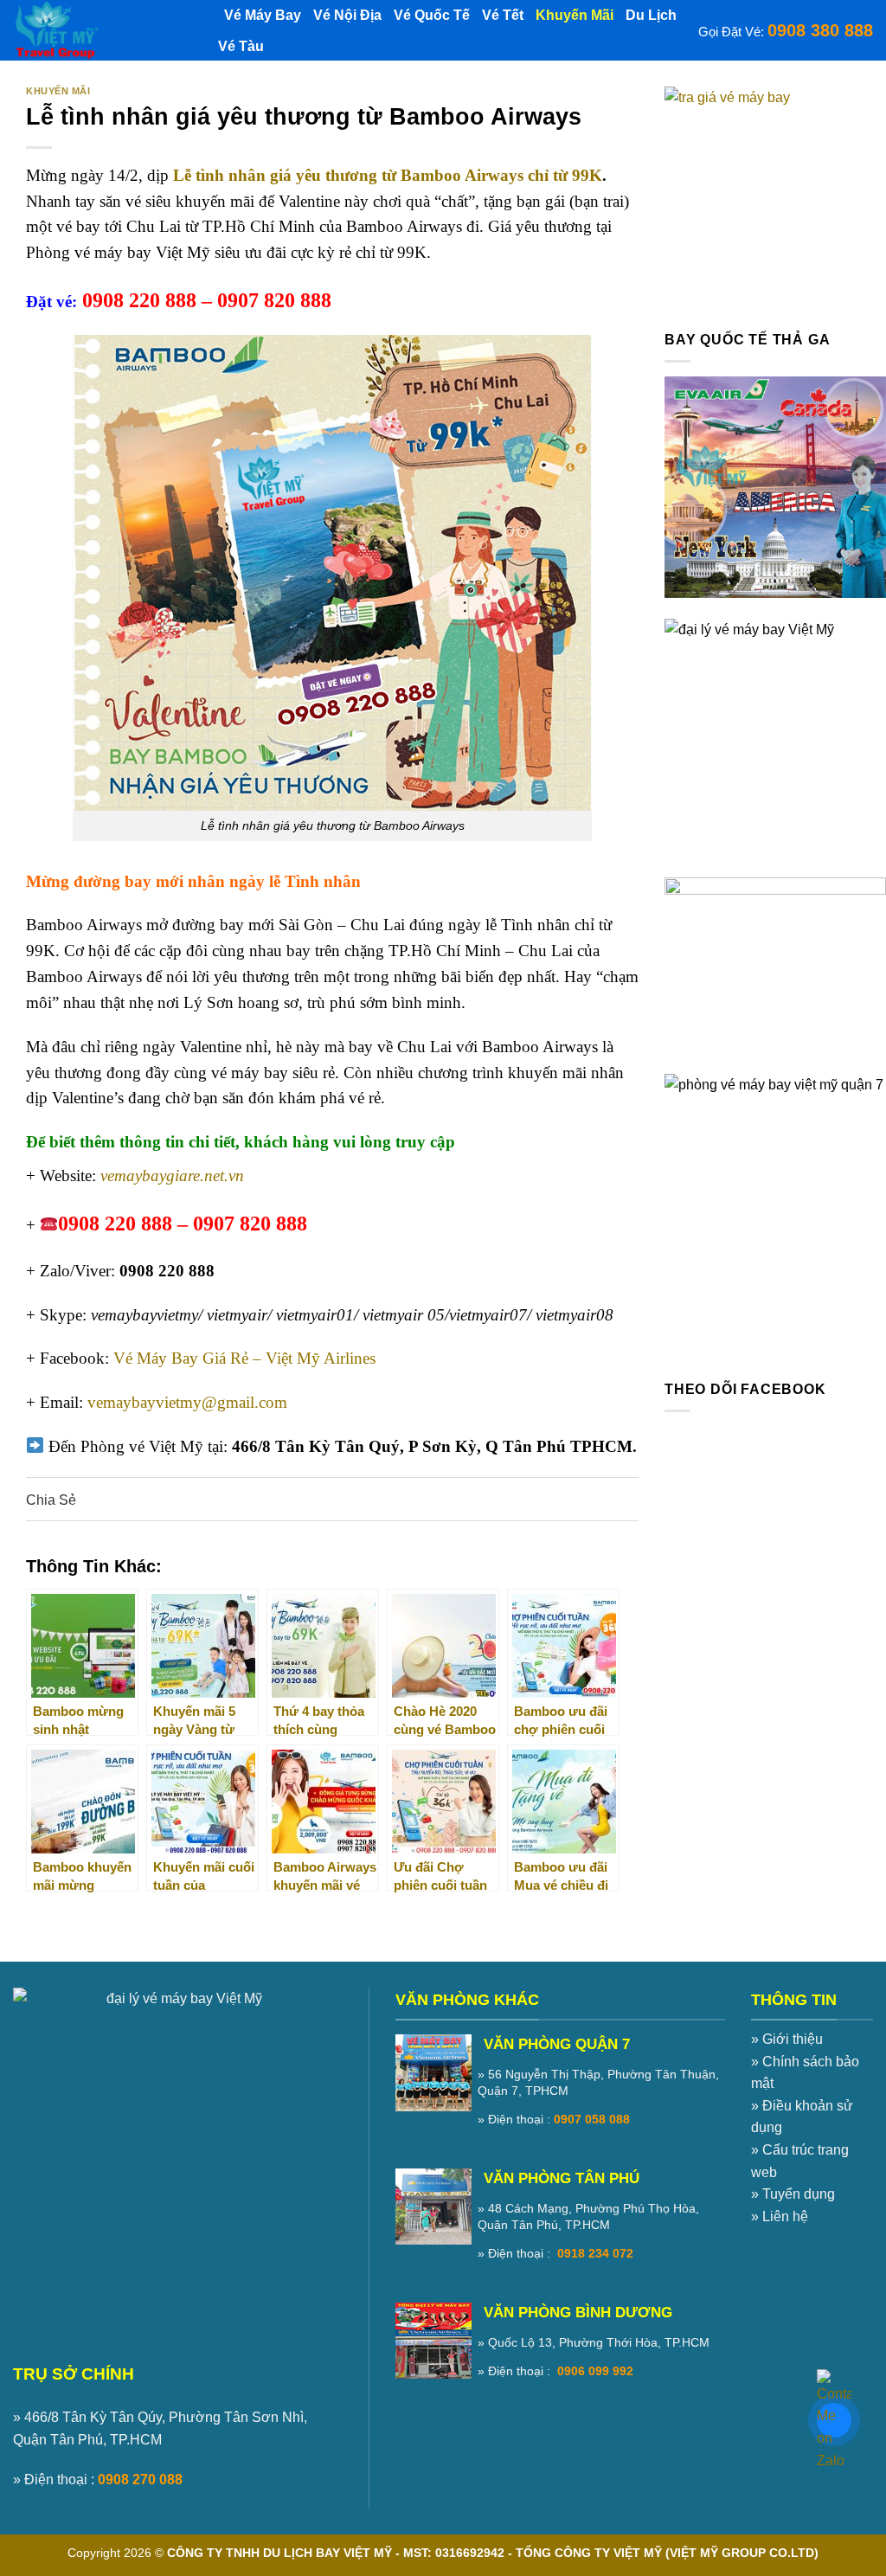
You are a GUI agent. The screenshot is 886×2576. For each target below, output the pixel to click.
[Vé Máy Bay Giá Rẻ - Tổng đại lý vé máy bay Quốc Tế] (100, 30)
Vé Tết (503, 15)
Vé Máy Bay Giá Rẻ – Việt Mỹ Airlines (244, 1358)
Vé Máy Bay (263, 15)
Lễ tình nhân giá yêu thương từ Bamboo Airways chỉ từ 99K (385, 175)
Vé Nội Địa (347, 15)
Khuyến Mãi (575, 15)
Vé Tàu (241, 46)
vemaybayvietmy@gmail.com (187, 1402)
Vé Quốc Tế (432, 15)
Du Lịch (651, 15)
